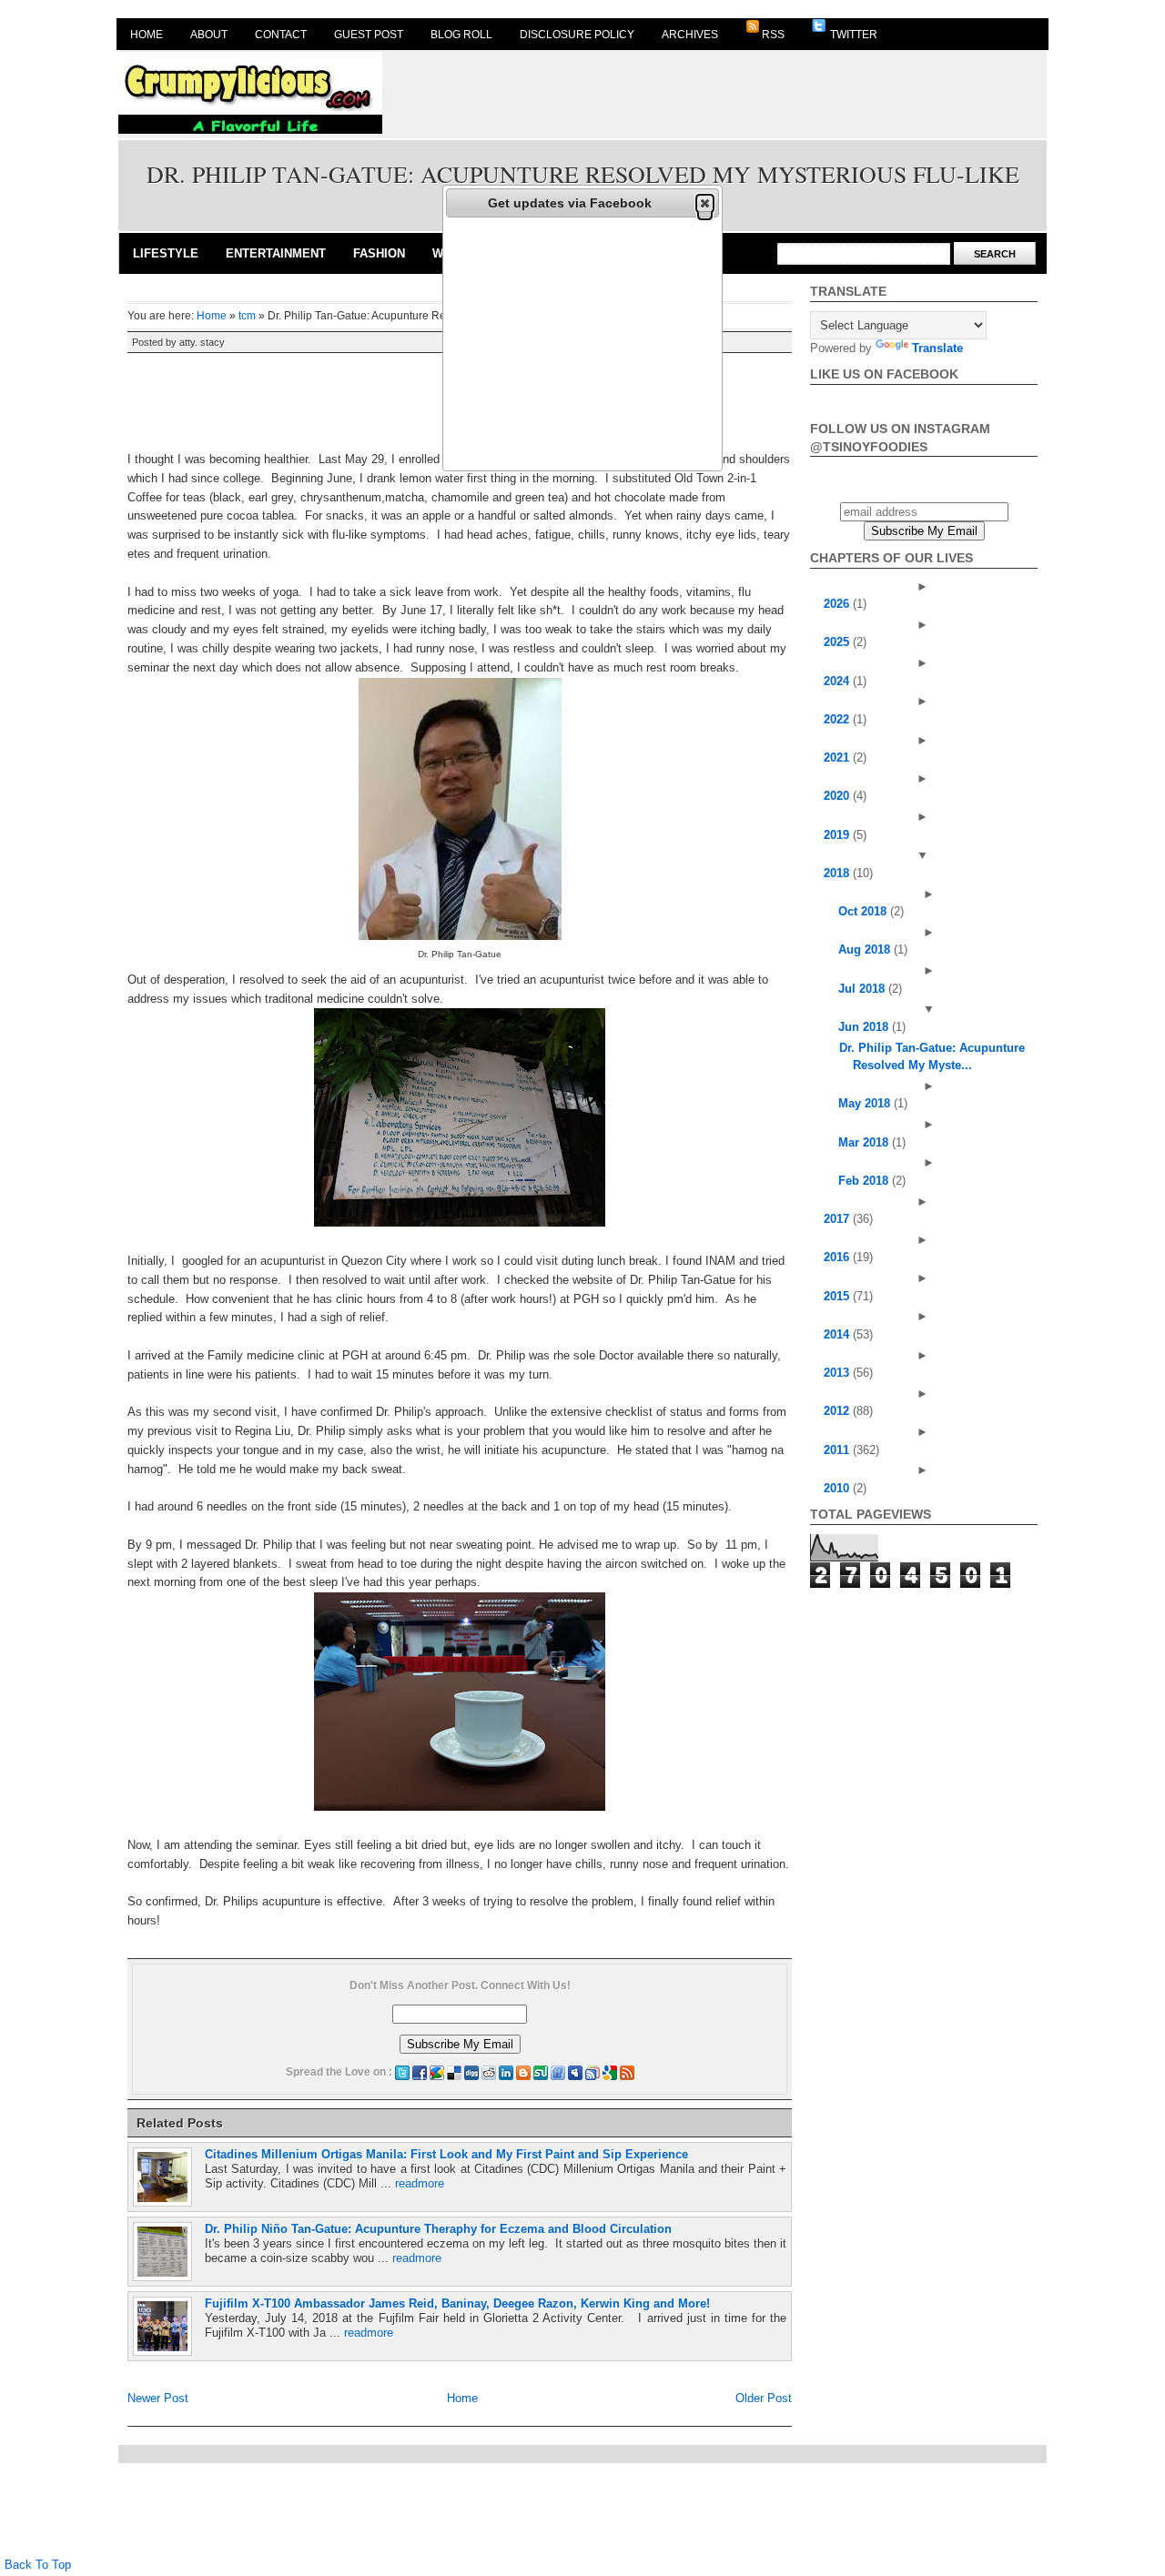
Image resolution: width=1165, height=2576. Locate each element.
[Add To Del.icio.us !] (454, 2072)
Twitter (852, 35)
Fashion (379, 253)
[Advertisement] (715, 93)
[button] (705, 203)
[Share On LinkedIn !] (506, 2072)
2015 (838, 1296)
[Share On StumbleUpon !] (541, 2072)
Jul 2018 (863, 989)
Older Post (764, 2398)
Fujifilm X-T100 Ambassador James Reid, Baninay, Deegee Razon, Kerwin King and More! (457, 2303)
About (209, 35)
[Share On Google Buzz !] (437, 2072)
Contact (281, 35)
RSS (773, 35)
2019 (838, 835)
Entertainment (276, 253)
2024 (838, 681)
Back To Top (38, 2565)
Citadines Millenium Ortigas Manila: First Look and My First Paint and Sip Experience (446, 2154)
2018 (838, 873)
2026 (838, 604)
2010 (838, 1488)
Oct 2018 (864, 911)
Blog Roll (461, 35)
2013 (838, 1373)
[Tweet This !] (402, 2072)
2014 (838, 1334)
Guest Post (369, 35)
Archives (690, 35)
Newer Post (158, 2398)
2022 (838, 719)
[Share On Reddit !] (489, 2072)
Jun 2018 (865, 1027)
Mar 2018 (865, 1142)
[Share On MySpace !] (575, 2072)
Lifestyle (166, 253)
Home (147, 35)
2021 (838, 758)
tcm (247, 316)
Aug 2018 (866, 950)
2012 (838, 1411)
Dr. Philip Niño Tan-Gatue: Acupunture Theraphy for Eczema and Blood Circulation (438, 2229)
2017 (838, 1219)
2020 (838, 796)
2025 (838, 642)
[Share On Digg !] (471, 2072)
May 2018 (866, 1103)
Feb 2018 (865, 1181)
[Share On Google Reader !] (593, 2072)
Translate (937, 348)
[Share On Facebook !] (420, 2072)
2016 (838, 1257)
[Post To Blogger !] (523, 2072)
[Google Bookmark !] (610, 2072)
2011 (838, 1450)
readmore (420, 2183)
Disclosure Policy (577, 35)
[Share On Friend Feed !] (558, 2072)
